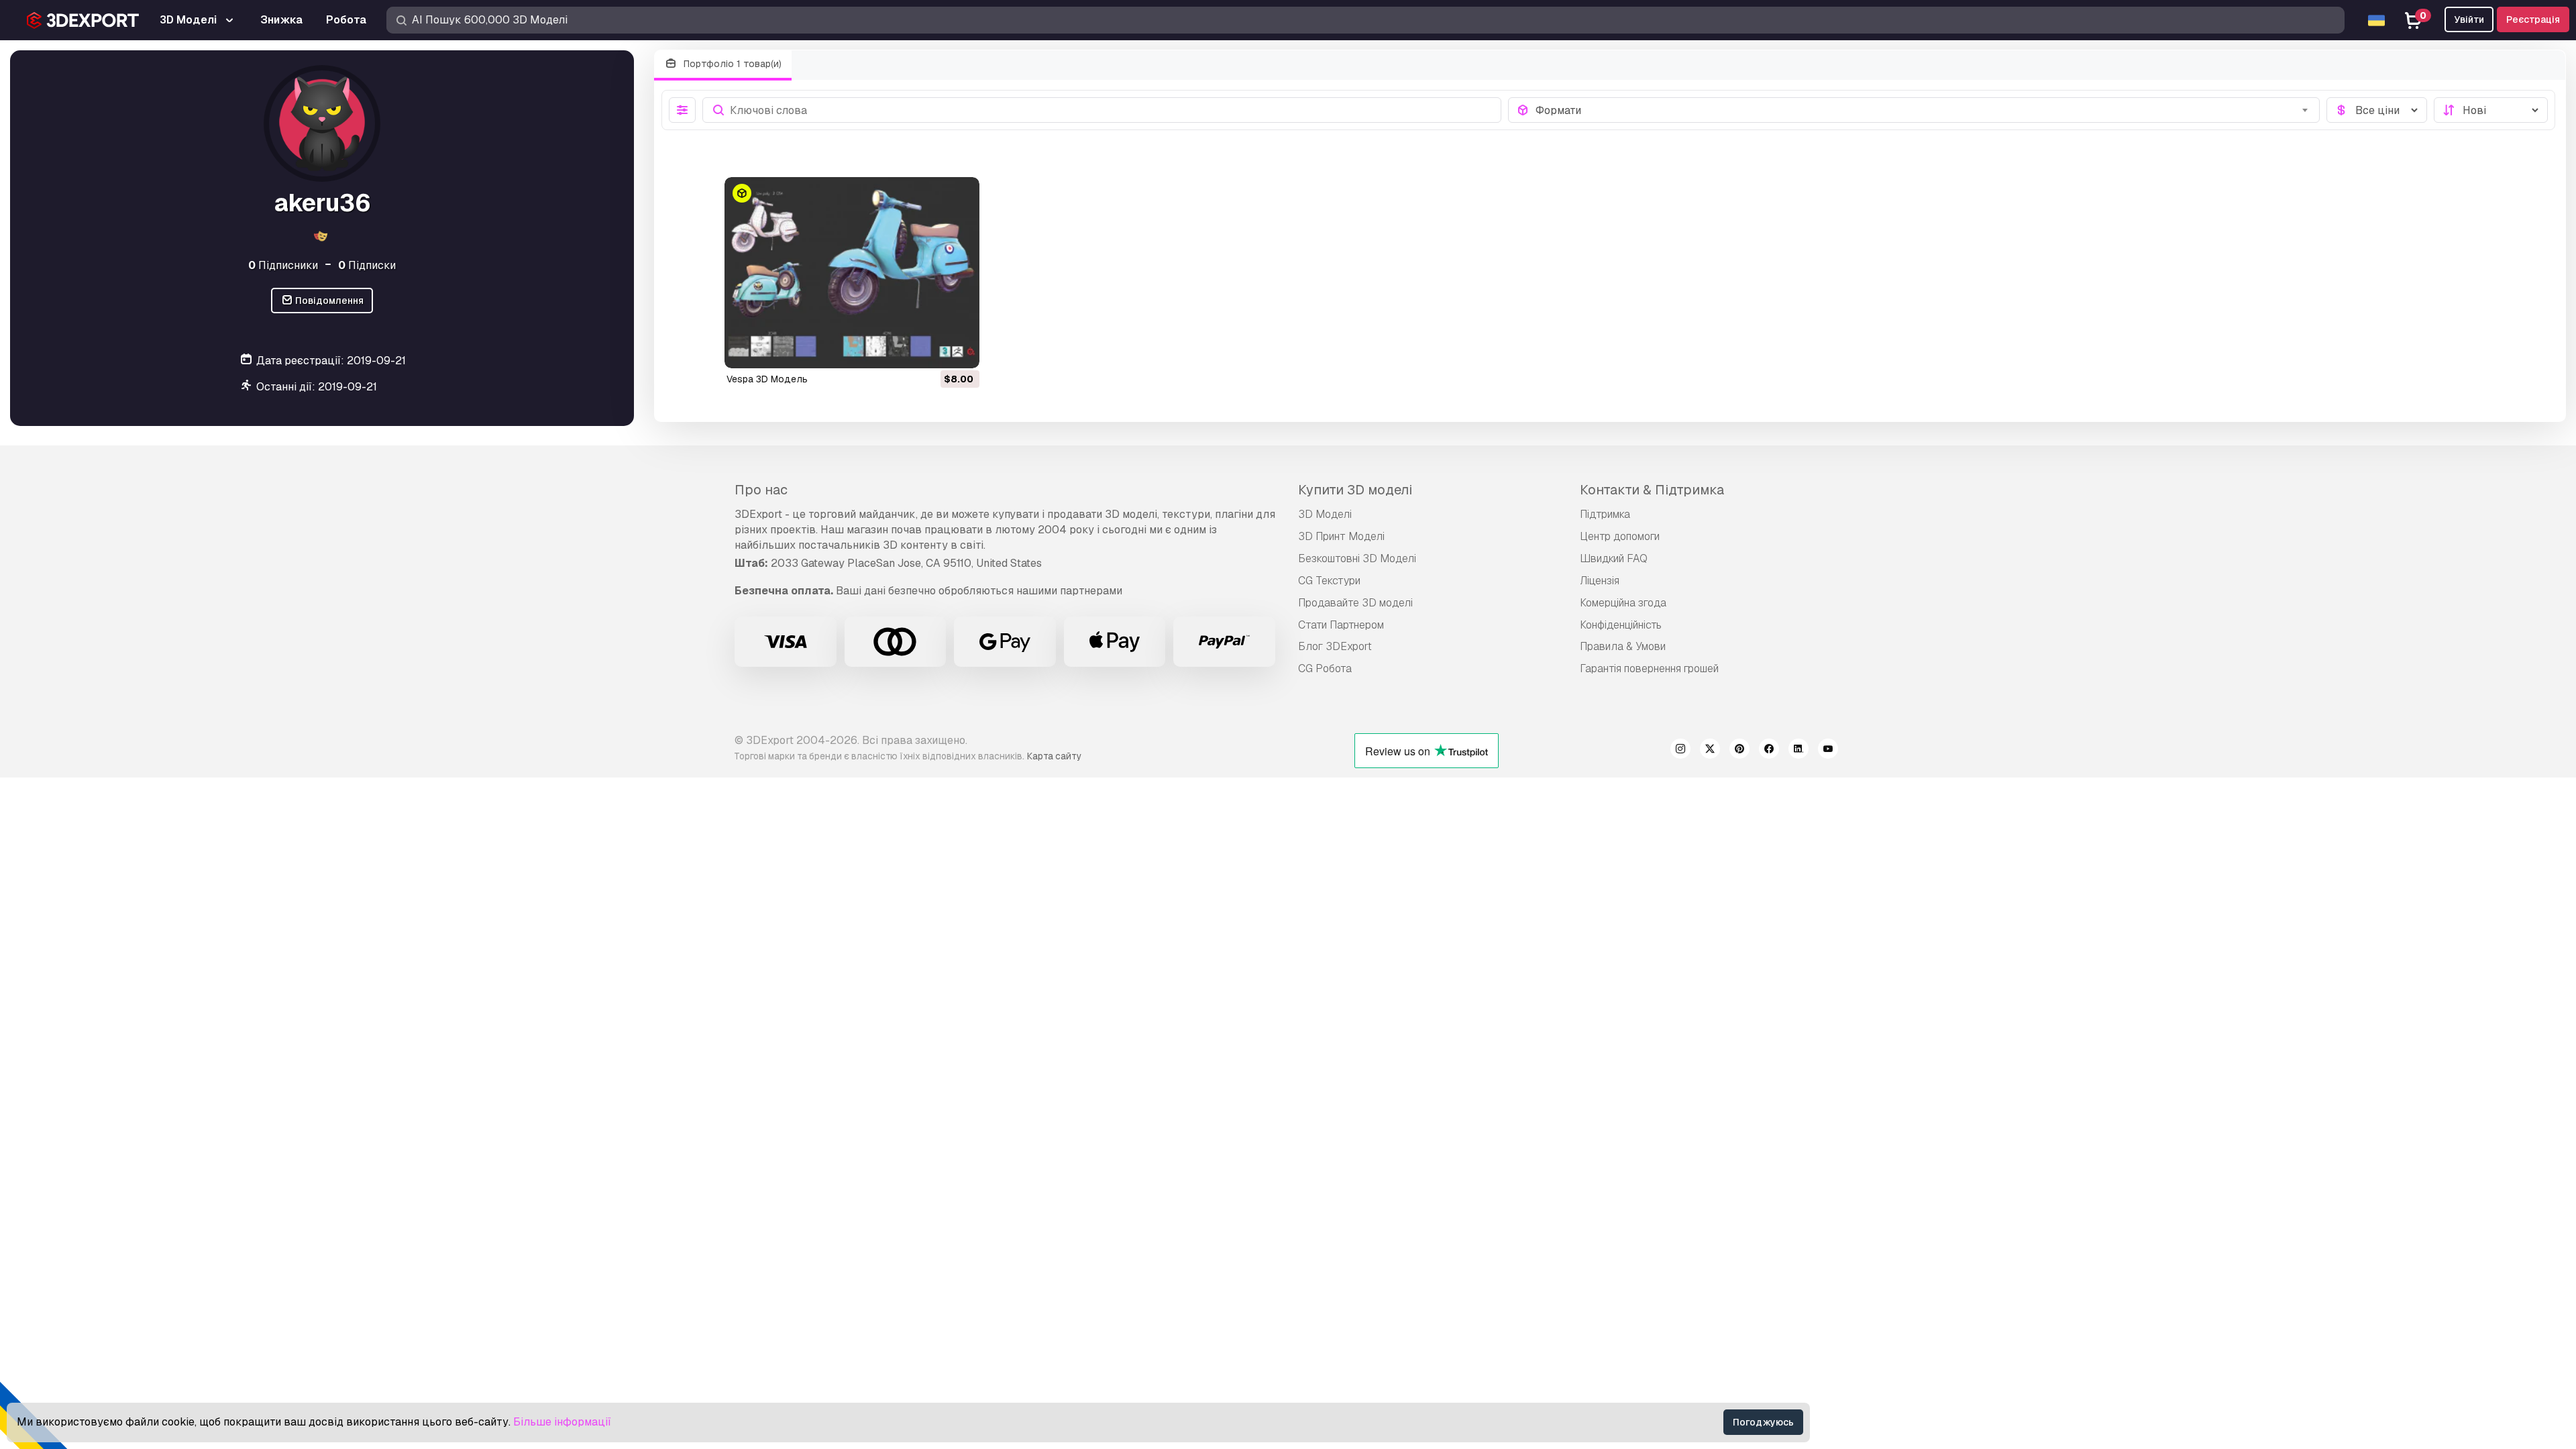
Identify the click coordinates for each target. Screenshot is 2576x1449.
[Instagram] (1680, 751)
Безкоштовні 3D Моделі (1357, 558)
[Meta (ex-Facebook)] (1769, 751)
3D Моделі (1325, 514)
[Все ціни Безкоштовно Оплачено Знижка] (2377, 110)
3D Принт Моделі (1341, 536)
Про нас (761, 490)
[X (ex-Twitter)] (1710, 751)
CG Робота (1325, 668)
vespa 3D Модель (767, 379)
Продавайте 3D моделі (1355, 603)
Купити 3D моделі (1355, 490)
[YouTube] (1828, 751)
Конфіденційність (1621, 625)
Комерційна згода (1623, 603)
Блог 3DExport (1335, 646)
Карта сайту (1054, 756)
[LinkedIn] (1799, 751)
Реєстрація (2533, 19)
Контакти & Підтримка (1652, 490)
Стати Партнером (1341, 625)
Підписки (367, 265)
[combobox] (1924, 110)
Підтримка (1605, 514)
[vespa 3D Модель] (852, 273)
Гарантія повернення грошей (1649, 668)
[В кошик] (932, 350)
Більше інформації (562, 1422)
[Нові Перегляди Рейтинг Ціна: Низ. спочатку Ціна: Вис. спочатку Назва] (2491, 110)
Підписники (283, 265)
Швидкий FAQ (1614, 558)
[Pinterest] (1739, 751)
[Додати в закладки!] (960, 350)
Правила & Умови (1623, 646)
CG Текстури (1329, 581)
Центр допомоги (1620, 536)
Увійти (2469, 19)
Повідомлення (328, 301)
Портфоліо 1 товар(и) (731, 64)
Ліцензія (1600, 581)
